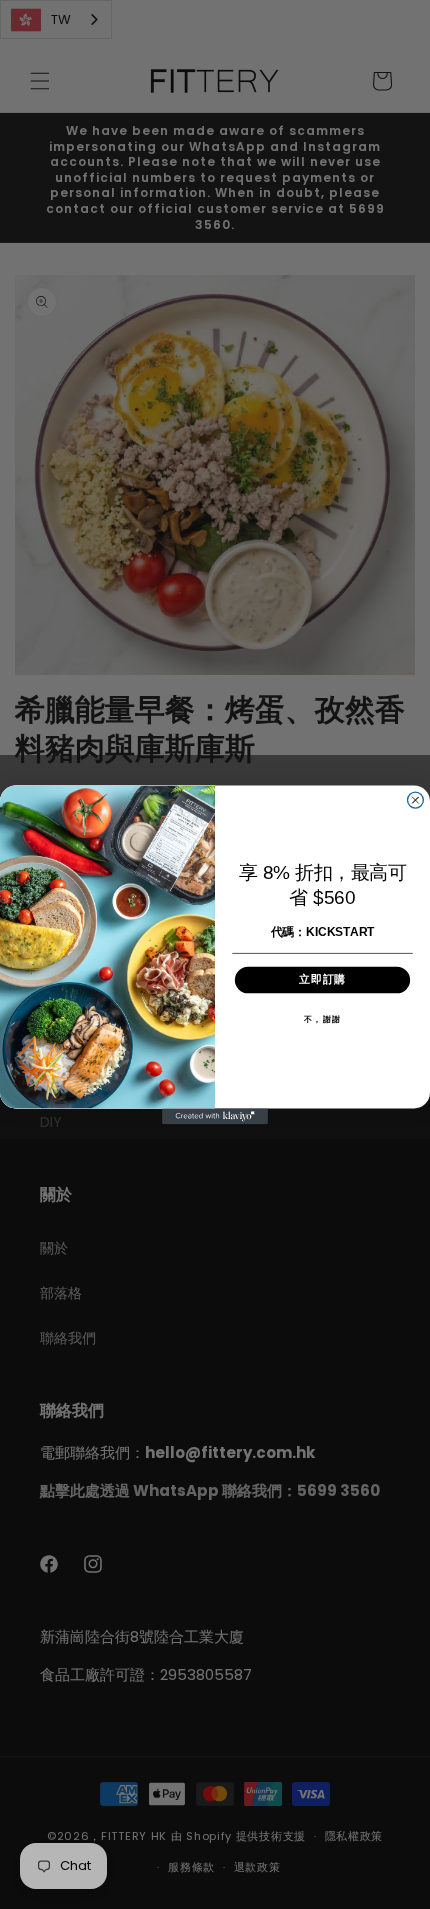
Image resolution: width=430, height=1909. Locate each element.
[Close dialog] (416, 800)
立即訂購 (323, 979)
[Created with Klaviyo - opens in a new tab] (215, 1116)
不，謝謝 (322, 1019)
